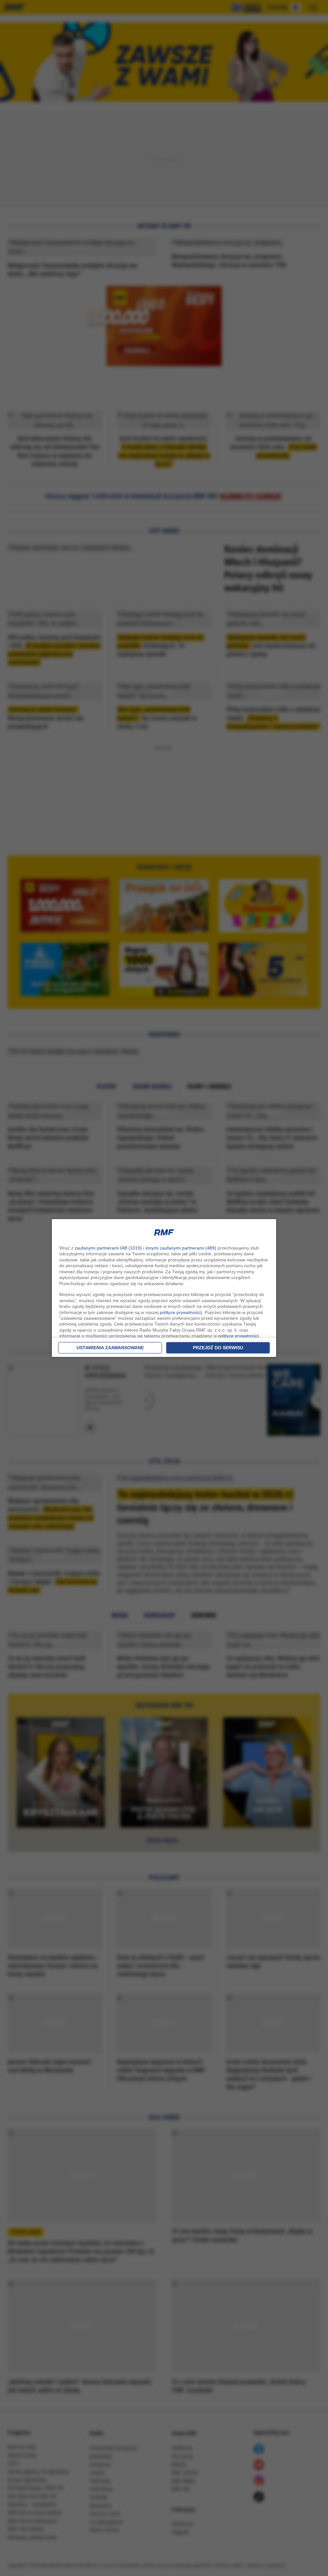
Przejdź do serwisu (218, 1348)
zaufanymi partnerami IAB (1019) (108, 1248)
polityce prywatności (180, 1312)
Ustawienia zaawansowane (110, 1348)
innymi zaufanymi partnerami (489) (181, 1248)
